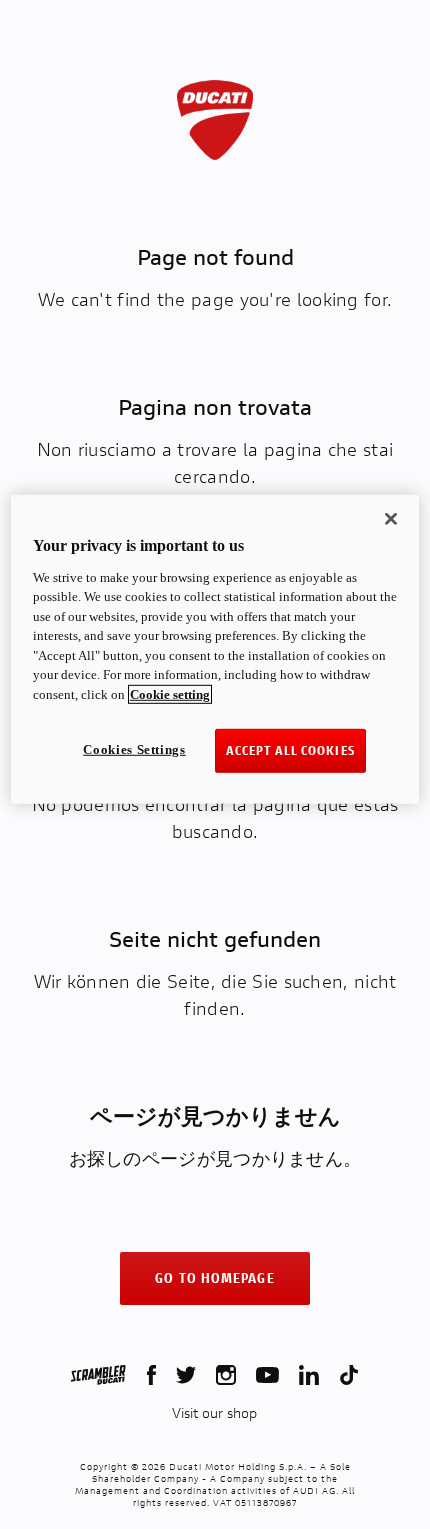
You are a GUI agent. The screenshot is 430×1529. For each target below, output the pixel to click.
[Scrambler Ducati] (98, 1375)
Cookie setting (170, 693)
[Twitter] (186, 1375)
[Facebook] (151, 1375)
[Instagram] (226, 1375)
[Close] (391, 519)
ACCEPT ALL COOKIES (290, 750)
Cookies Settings (134, 749)
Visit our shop (214, 1413)
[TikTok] (349, 1375)
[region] (215, 649)
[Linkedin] (309, 1375)
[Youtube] (267, 1375)
